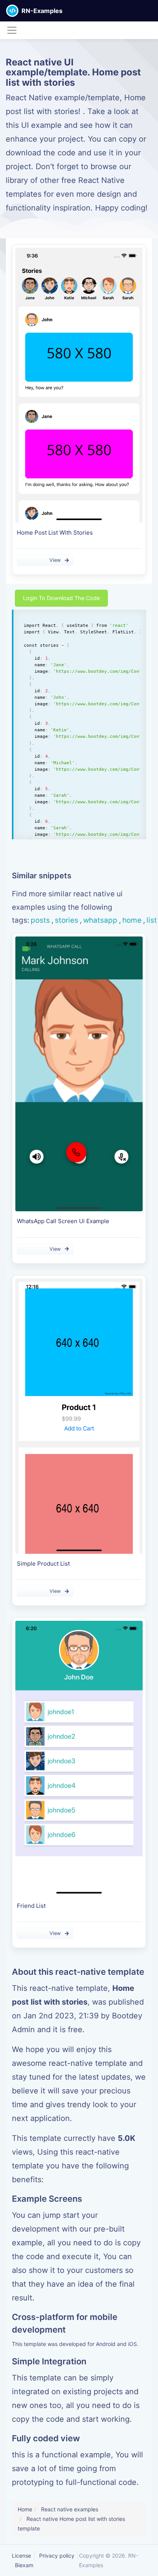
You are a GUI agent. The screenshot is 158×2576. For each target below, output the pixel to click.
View (55, 560)
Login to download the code (61, 598)
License (21, 2556)
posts (40, 920)
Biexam (24, 2565)
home (132, 920)
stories (67, 920)
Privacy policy (57, 2556)
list (152, 920)
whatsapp (100, 920)
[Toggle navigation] (12, 30)
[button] (152, 11)
